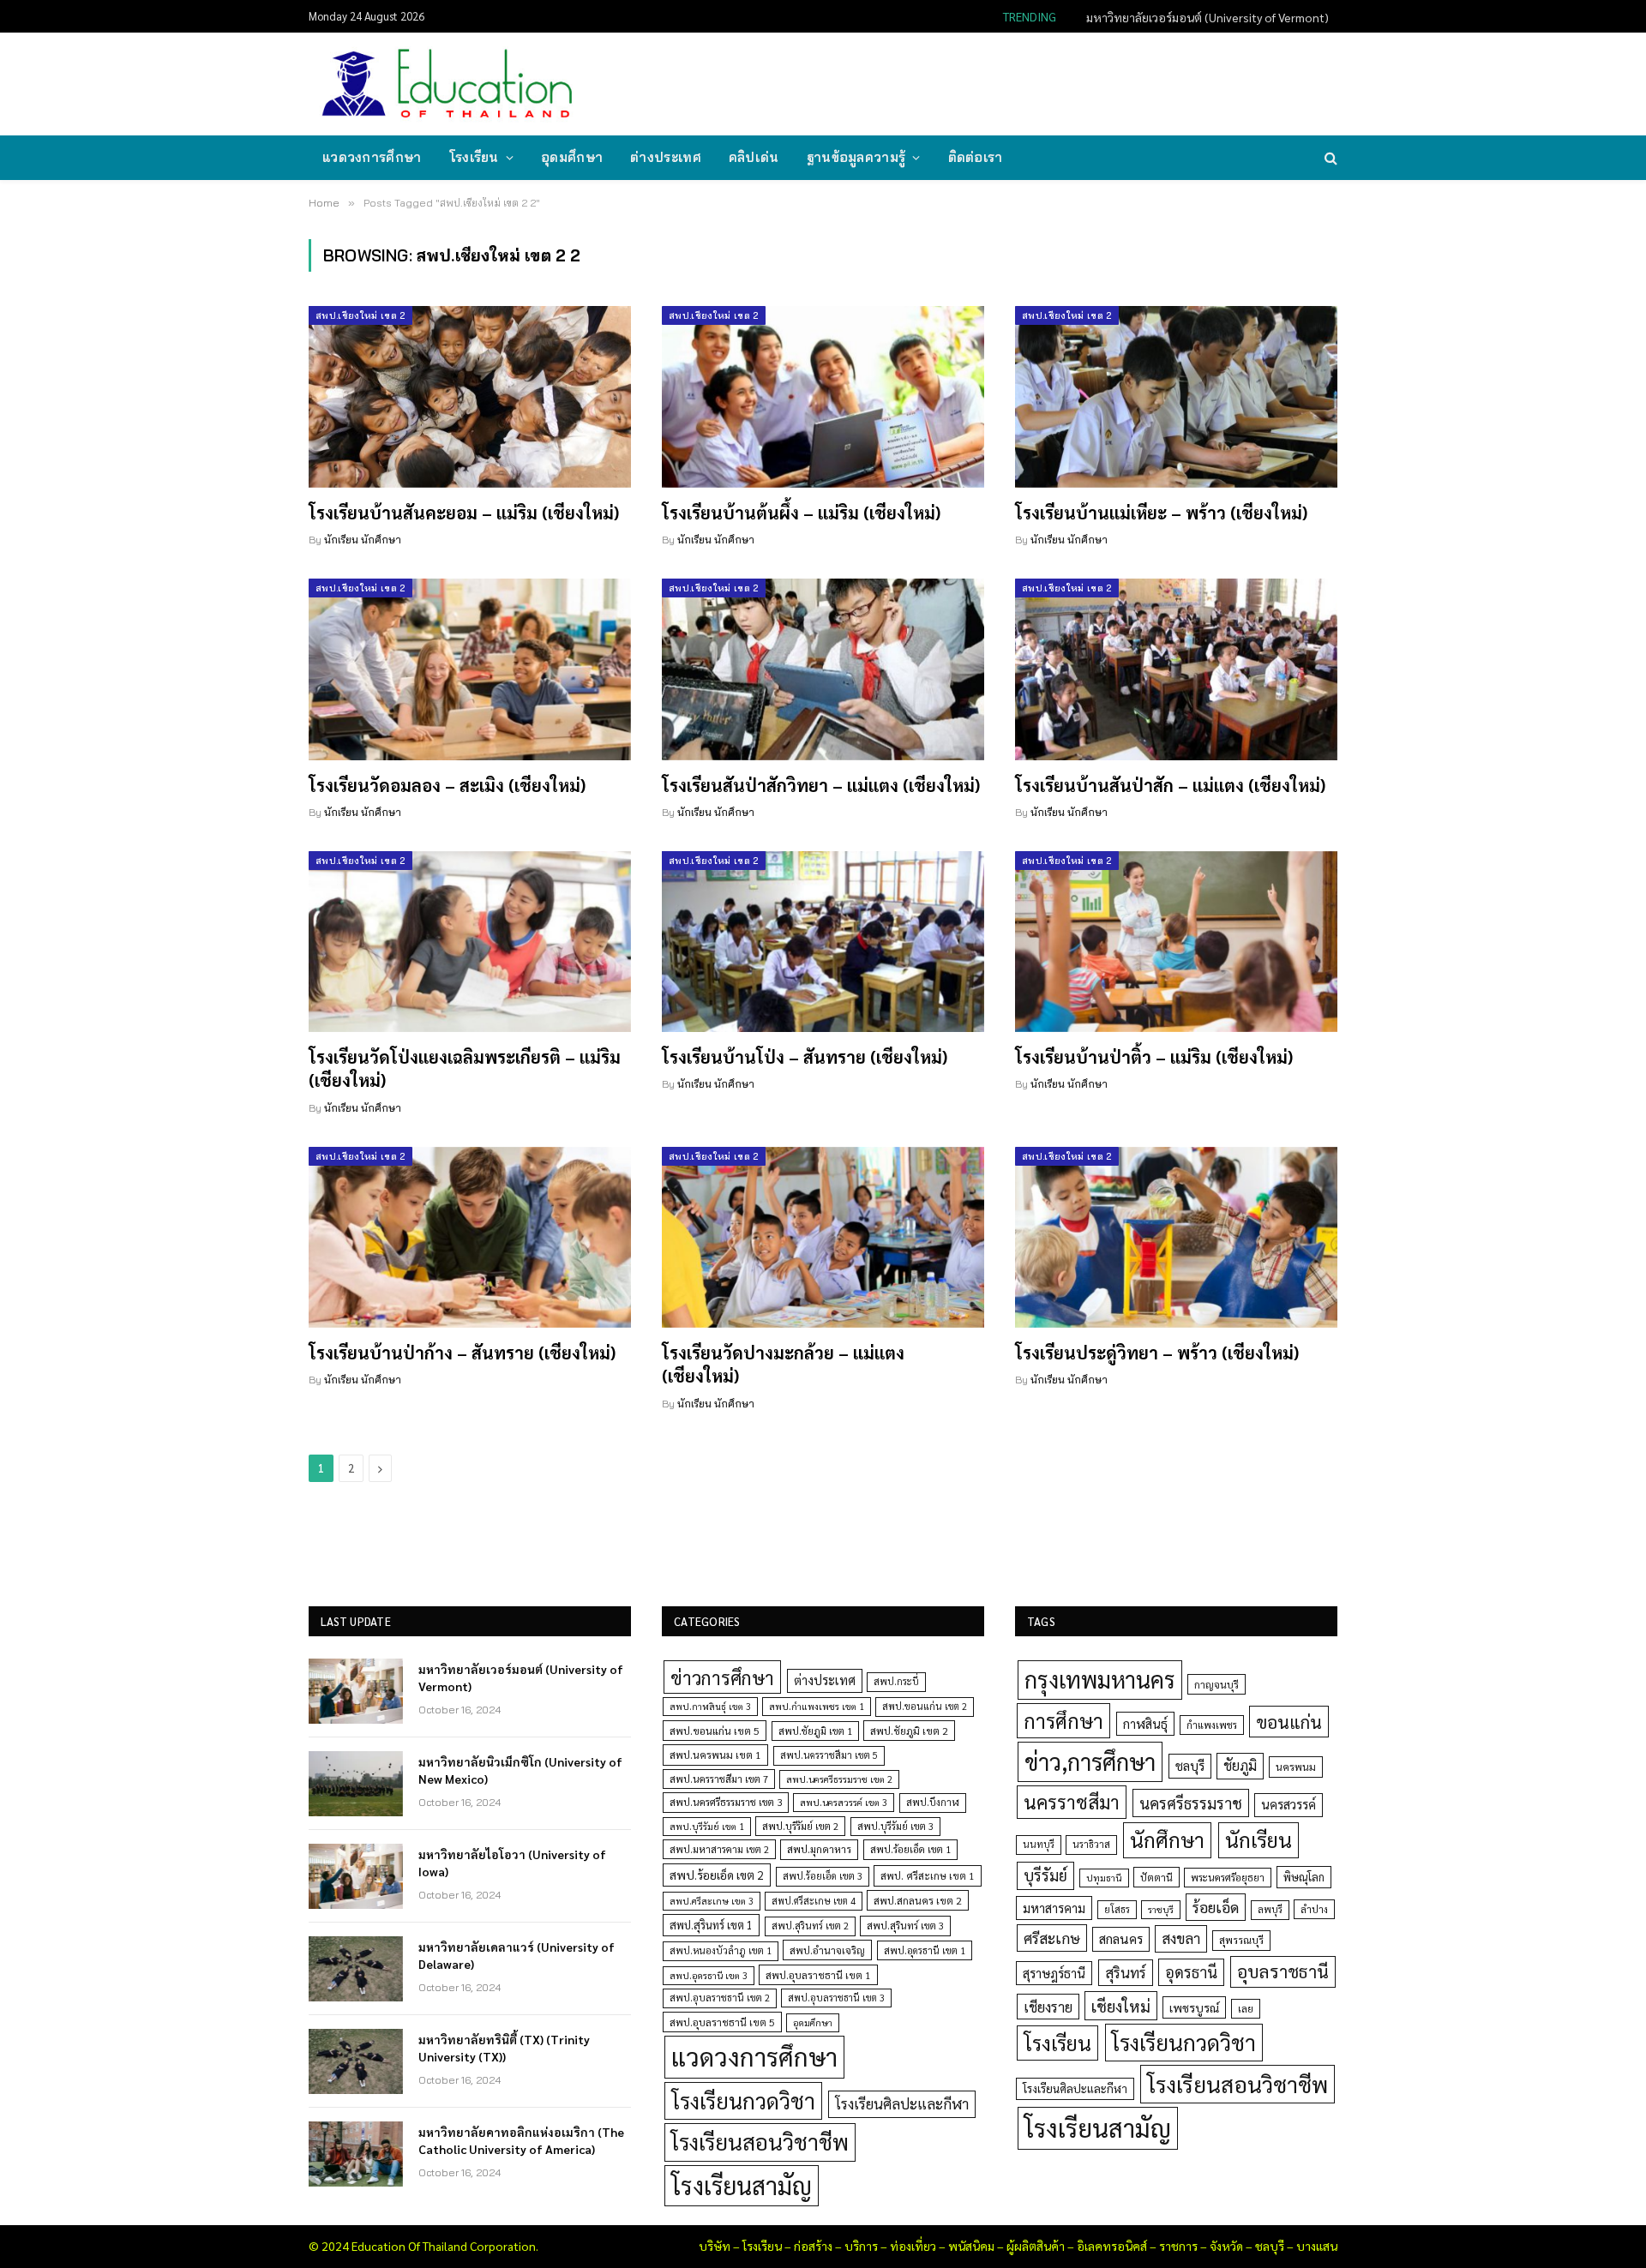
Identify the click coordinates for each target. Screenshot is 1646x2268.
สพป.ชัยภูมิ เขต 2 (909, 1731)
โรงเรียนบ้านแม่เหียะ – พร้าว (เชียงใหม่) (1161, 513)
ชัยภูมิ (1240, 1765)
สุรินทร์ (1126, 1972)
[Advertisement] (1024, 82)
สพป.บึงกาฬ (933, 1802)
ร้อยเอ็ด (1216, 1907)
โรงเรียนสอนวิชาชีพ (760, 2142)
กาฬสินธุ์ (1145, 1723)
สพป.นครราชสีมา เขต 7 (719, 1779)
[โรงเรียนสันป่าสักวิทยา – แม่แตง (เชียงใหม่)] (823, 669)
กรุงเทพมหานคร (1100, 1679)
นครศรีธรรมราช (1191, 1803)
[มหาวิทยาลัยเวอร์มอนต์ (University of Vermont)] (356, 1691)
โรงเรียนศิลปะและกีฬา (902, 2103)
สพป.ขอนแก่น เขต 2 (925, 1706)
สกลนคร (1121, 1939)
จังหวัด (1226, 2246)
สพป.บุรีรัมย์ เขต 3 (895, 1826)
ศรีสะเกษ (1052, 1938)
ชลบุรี (1190, 1765)
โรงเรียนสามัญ (742, 2185)
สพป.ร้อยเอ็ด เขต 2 (717, 1875)
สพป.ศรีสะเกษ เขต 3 (712, 1901)
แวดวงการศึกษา (372, 157)
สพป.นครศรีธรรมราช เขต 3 (726, 1802)
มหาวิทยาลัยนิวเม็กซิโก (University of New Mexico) (1201, 17)
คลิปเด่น (754, 157)
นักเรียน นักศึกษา (363, 540)
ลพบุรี (1270, 1909)
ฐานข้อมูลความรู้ (856, 157)
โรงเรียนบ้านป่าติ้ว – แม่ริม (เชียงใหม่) (1154, 1057)
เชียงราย (1048, 2007)
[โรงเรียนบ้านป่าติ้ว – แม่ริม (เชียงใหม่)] (1176, 942)
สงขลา (1181, 1938)
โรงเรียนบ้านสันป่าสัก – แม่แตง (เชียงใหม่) (1170, 785)
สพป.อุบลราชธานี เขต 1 (818, 1975)
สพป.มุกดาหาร (819, 1849)
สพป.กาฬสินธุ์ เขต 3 (710, 1706)
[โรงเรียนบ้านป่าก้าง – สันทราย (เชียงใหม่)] (470, 1238)
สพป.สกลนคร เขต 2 (918, 1900)
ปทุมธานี (1104, 1878)
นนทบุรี (1039, 1844)
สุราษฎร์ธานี (1054, 1973)
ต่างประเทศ (666, 157)
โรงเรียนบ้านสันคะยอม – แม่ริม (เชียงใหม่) (464, 513)
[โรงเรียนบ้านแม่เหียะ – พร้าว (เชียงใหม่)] (1176, 397)
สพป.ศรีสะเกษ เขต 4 (814, 1901)
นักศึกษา (1167, 1839)
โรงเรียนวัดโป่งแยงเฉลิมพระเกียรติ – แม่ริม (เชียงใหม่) (465, 1068)
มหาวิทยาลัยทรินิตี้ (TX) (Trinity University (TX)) (504, 2048)
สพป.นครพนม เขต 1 (715, 1755)
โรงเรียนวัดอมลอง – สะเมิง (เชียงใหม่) (447, 785)
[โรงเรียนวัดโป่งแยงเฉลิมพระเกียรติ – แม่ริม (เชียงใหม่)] (470, 942)
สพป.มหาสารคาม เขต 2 (719, 1849)
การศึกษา (1063, 1720)
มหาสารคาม (1054, 1908)
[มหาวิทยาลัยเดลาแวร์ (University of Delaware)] (356, 1969)
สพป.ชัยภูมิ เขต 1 (815, 1731)
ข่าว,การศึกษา (1090, 1761)
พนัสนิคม (971, 2246)
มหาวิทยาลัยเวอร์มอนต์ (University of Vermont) (521, 1677)
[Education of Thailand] (448, 84)
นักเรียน (1259, 1839)
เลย (1246, 2008)
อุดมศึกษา (572, 157)
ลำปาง (1314, 1909)
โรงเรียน (474, 157)
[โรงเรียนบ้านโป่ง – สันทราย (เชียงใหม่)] (823, 942)
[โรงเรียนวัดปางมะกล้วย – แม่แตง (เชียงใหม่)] (823, 1238)
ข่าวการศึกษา (722, 1677)
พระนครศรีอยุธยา (1228, 1878)
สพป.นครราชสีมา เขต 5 (829, 1755)
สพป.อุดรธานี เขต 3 (709, 1975)
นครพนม (1296, 1767)
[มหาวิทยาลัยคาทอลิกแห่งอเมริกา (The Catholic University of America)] (356, 2154)
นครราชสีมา (1072, 1802)
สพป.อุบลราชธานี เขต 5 (722, 2022)
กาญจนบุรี (1216, 1684)
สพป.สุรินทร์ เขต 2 (810, 1926)
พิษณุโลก (1304, 1877)
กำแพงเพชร (1212, 1725)
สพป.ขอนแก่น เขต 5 (715, 1731)
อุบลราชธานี (1283, 1971)
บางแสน (1317, 2246)
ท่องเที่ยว (913, 2246)
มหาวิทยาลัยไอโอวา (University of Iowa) (512, 1863)
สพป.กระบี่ (896, 1681)
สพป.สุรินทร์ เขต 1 (711, 1925)
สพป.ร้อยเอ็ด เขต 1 (910, 1849)
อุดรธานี (1191, 1972)
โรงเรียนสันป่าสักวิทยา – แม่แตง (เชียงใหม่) (821, 785)
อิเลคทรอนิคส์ (1112, 2246)
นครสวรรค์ (1289, 1804)
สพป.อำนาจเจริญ (827, 1950)
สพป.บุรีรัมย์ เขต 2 (800, 1826)
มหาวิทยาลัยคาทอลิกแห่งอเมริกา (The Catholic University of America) (521, 2140)
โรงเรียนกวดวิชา (743, 2100)
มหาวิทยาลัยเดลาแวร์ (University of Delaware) (517, 1955)
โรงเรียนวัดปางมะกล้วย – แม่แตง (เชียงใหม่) (783, 1364)
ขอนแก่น (1289, 1722)
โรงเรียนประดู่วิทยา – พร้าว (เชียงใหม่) (1157, 1353)
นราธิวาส (1091, 1844)
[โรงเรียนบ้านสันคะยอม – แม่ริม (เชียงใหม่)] (470, 397)
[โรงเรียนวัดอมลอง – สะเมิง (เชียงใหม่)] (470, 669)
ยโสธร (1117, 1909)
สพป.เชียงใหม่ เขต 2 (360, 315)
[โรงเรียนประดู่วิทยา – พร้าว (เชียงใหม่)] (1176, 1238)
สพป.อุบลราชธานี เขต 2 (720, 1998)
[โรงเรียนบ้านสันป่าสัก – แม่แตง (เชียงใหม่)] (1176, 669)
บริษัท (715, 2246)
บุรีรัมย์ (1045, 1875)
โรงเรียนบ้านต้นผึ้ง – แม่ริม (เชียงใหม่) (801, 513)
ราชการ (1178, 2246)
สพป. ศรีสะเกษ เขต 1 (928, 1875)
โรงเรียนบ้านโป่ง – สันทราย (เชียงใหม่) (805, 1057)
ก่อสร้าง (813, 2246)
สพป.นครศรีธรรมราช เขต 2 (839, 1779)
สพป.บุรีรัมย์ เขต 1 (707, 1826)
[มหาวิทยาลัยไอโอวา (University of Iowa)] (356, 1876)
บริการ (861, 2246)
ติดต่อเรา (976, 157)
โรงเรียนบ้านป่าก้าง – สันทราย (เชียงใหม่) (462, 1353)
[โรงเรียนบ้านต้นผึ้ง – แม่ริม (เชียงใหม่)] (823, 397)
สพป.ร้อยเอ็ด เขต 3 (823, 1876)
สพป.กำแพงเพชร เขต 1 (817, 1706)
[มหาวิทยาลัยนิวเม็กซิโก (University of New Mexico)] (356, 1784)
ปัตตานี (1156, 1877)
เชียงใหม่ (1121, 2006)
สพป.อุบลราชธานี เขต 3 (836, 1998)
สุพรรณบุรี (1241, 1940)
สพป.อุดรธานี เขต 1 (925, 1950)
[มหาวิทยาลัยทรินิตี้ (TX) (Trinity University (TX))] (356, 2061)
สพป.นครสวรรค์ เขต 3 (844, 1802)
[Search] (1329, 158)
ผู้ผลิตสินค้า (1036, 2246)
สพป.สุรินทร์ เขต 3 (905, 1926)
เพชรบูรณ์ (1194, 2007)
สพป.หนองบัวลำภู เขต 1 (721, 1950)
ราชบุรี (1161, 1909)
